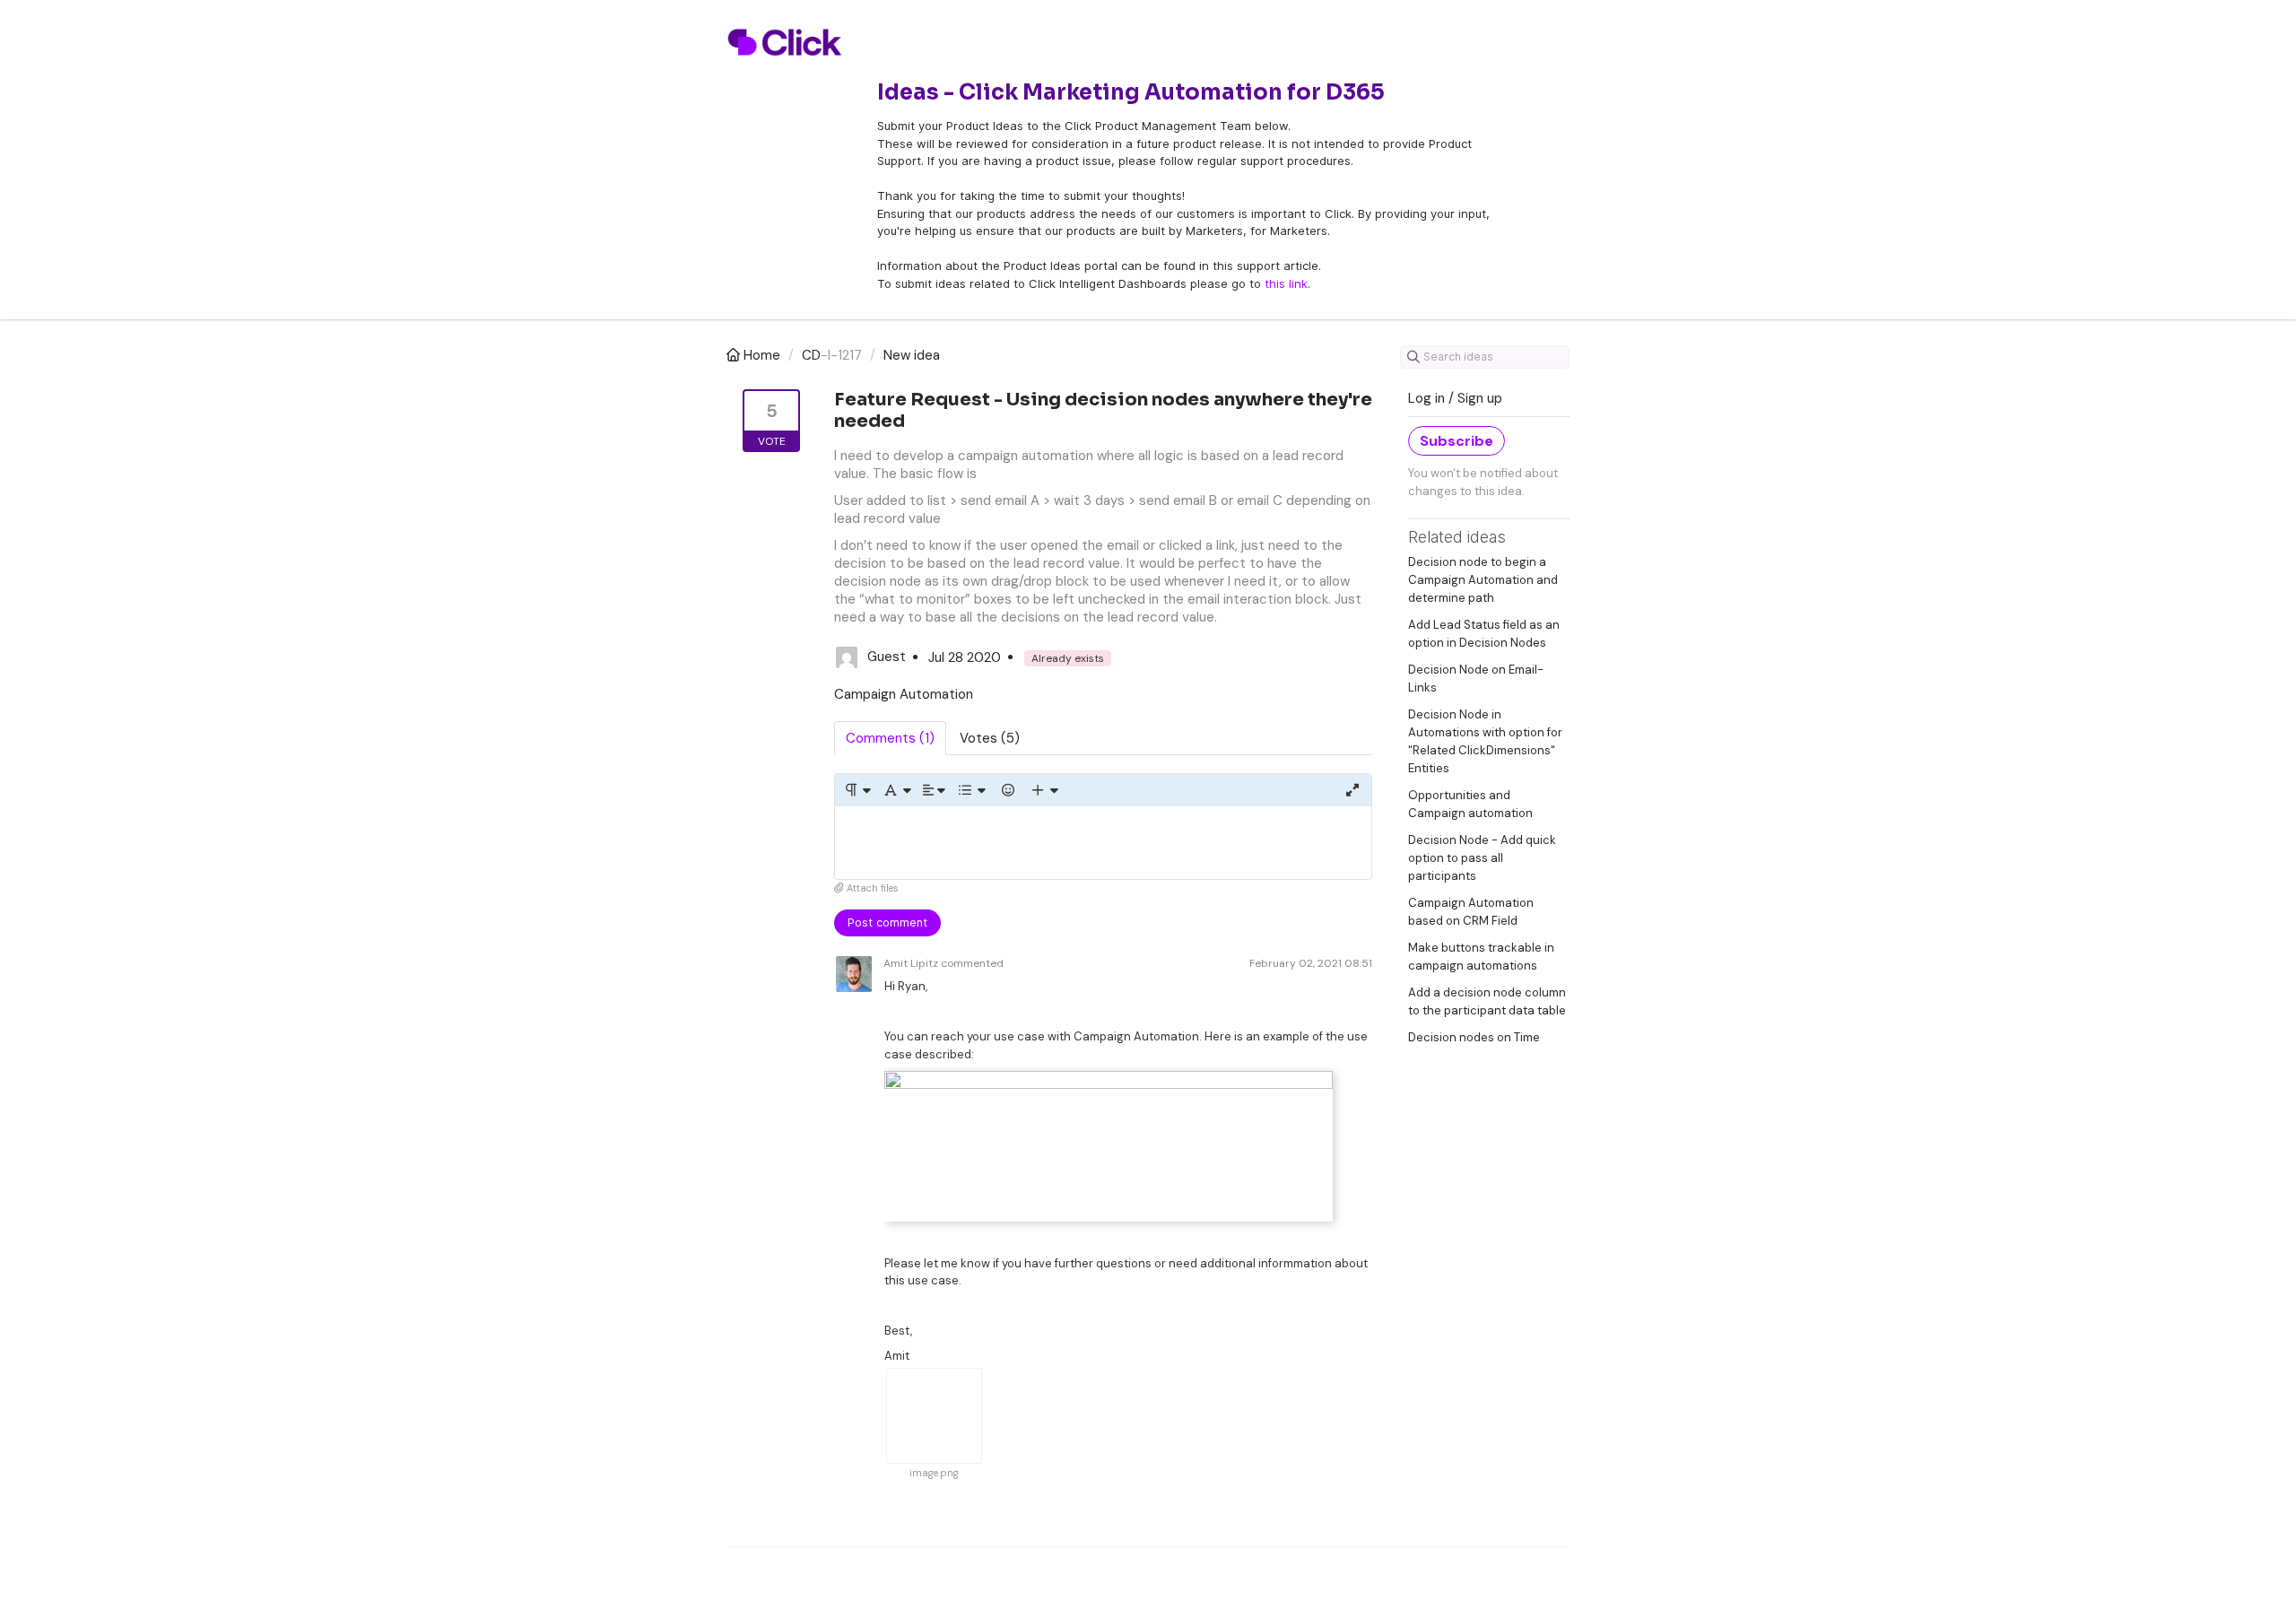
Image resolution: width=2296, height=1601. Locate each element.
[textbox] (1103, 843)
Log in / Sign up (1455, 398)
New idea (912, 355)
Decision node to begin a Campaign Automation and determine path (1483, 580)
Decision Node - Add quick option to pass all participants (1482, 858)
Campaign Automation (904, 694)
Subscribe (1457, 441)
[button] (857, 790)
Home (762, 355)
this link (1286, 283)
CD (811, 355)
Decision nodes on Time (1474, 1037)
